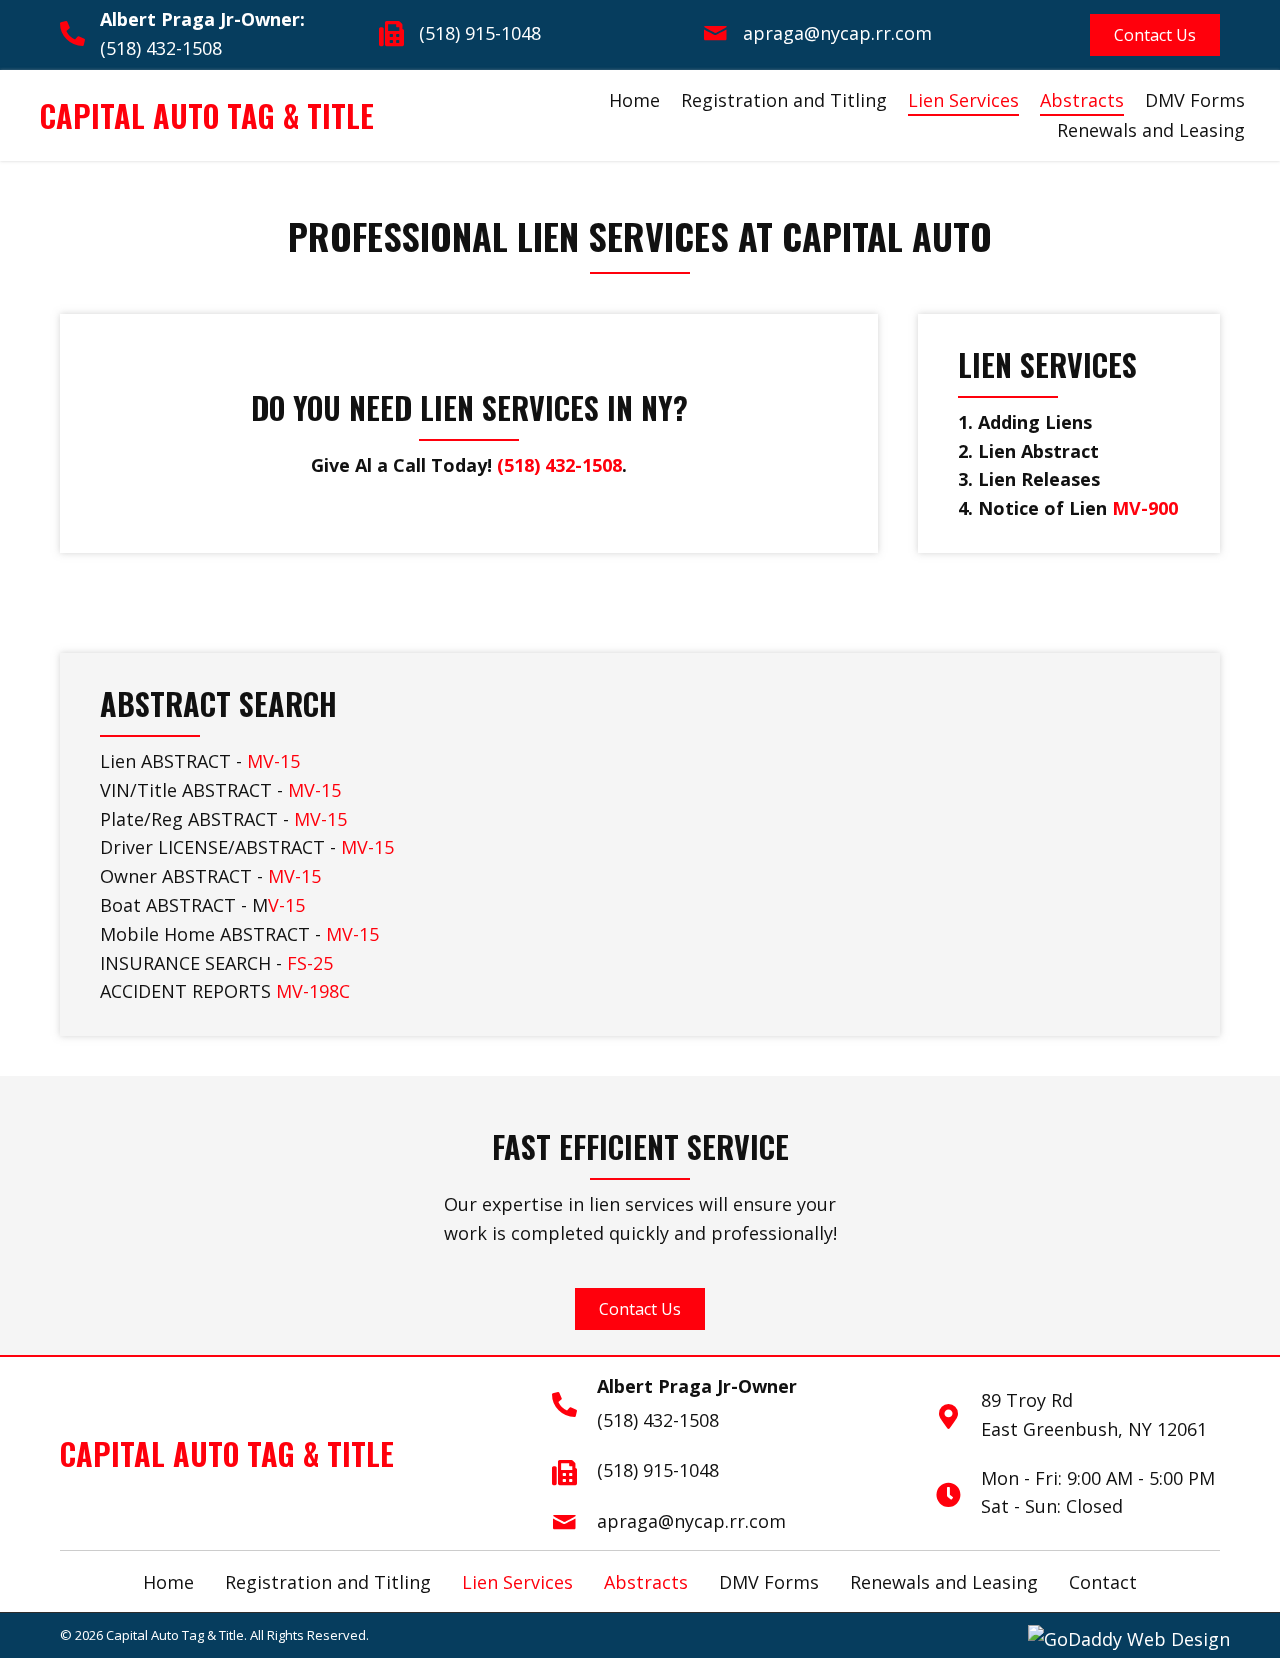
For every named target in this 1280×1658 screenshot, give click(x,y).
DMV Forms (1195, 100)
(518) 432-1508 (161, 48)
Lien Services (963, 100)
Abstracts (1082, 100)
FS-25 (310, 963)
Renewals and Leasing (1151, 130)
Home (634, 100)
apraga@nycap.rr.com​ (837, 33)
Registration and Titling (784, 100)
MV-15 (273, 761)
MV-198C (313, 991)
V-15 (286, 905)
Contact (1103, 1582)
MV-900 (1145, 508)
